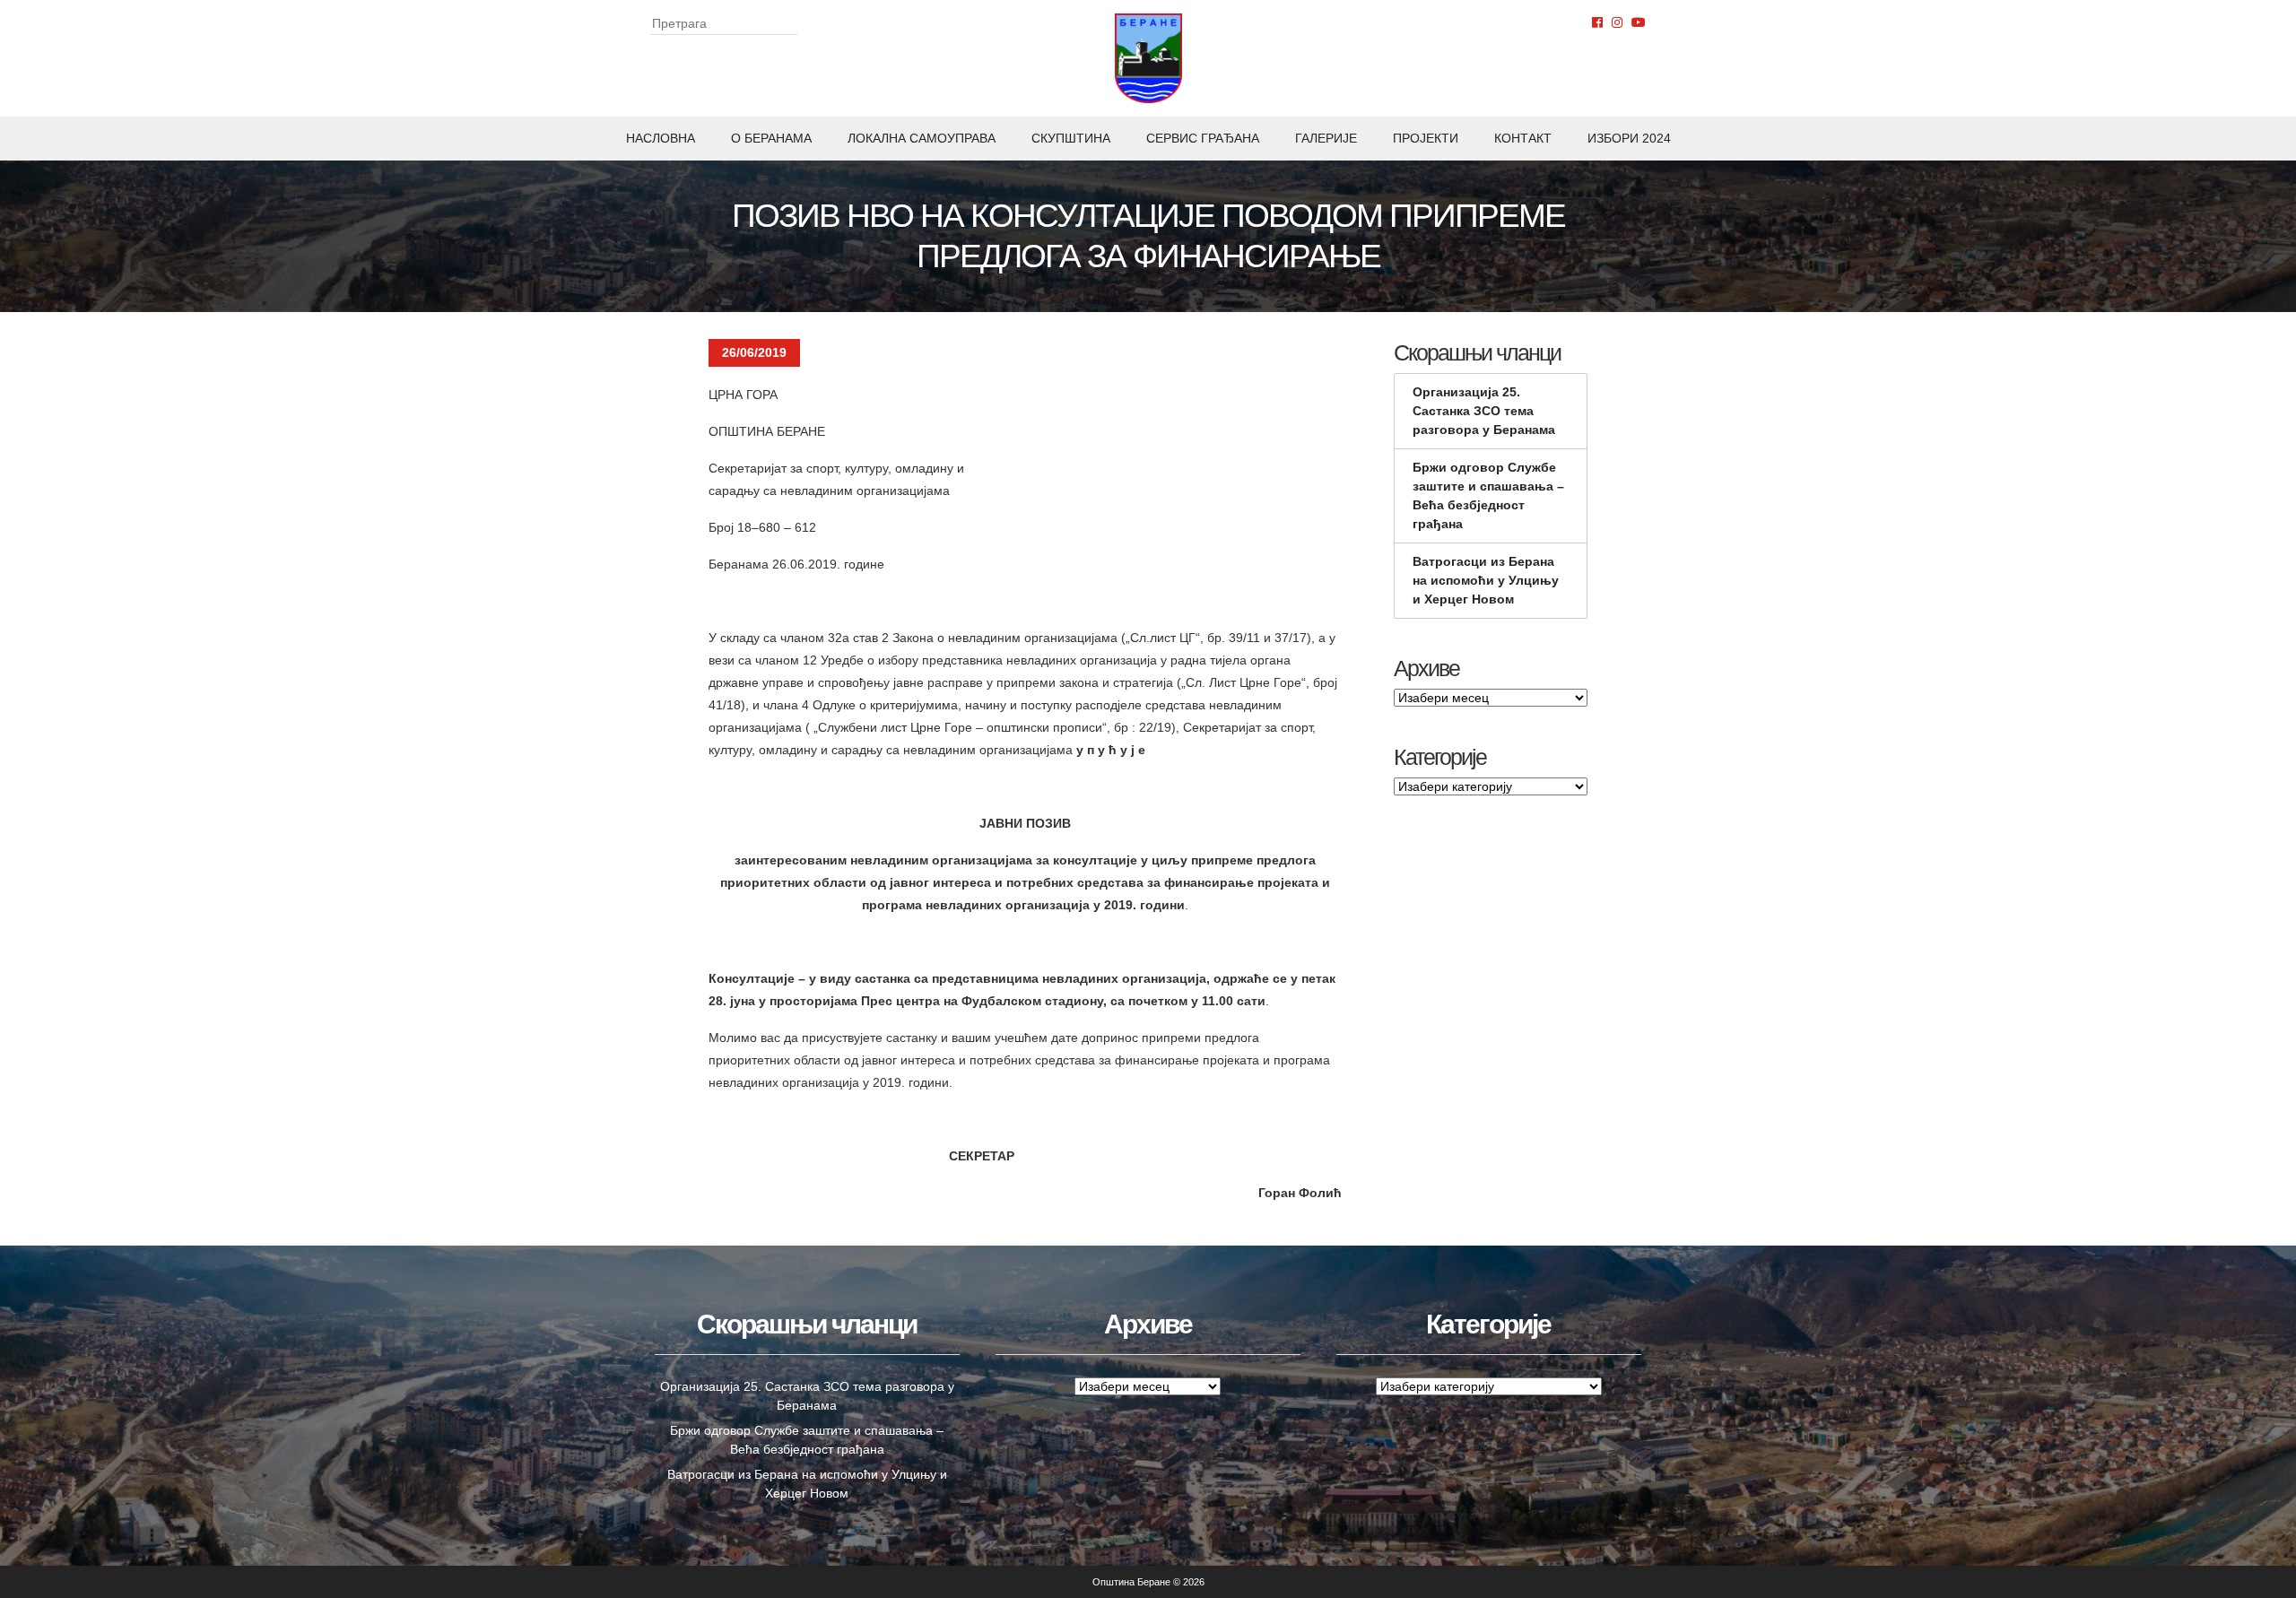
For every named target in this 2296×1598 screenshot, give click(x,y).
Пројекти (1426, 138)
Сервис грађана (1203, 138)
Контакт (1523, 138)
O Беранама (771, 138)
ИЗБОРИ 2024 (1629, 138)
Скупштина (1071, 138)
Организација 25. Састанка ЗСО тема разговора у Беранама (1484, 411)
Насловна (661, 138)
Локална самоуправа (922, 138)
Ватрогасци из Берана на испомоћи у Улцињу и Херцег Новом (1486, 580)
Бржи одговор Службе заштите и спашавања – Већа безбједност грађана (1488, 495)
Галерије (1326, 138)
